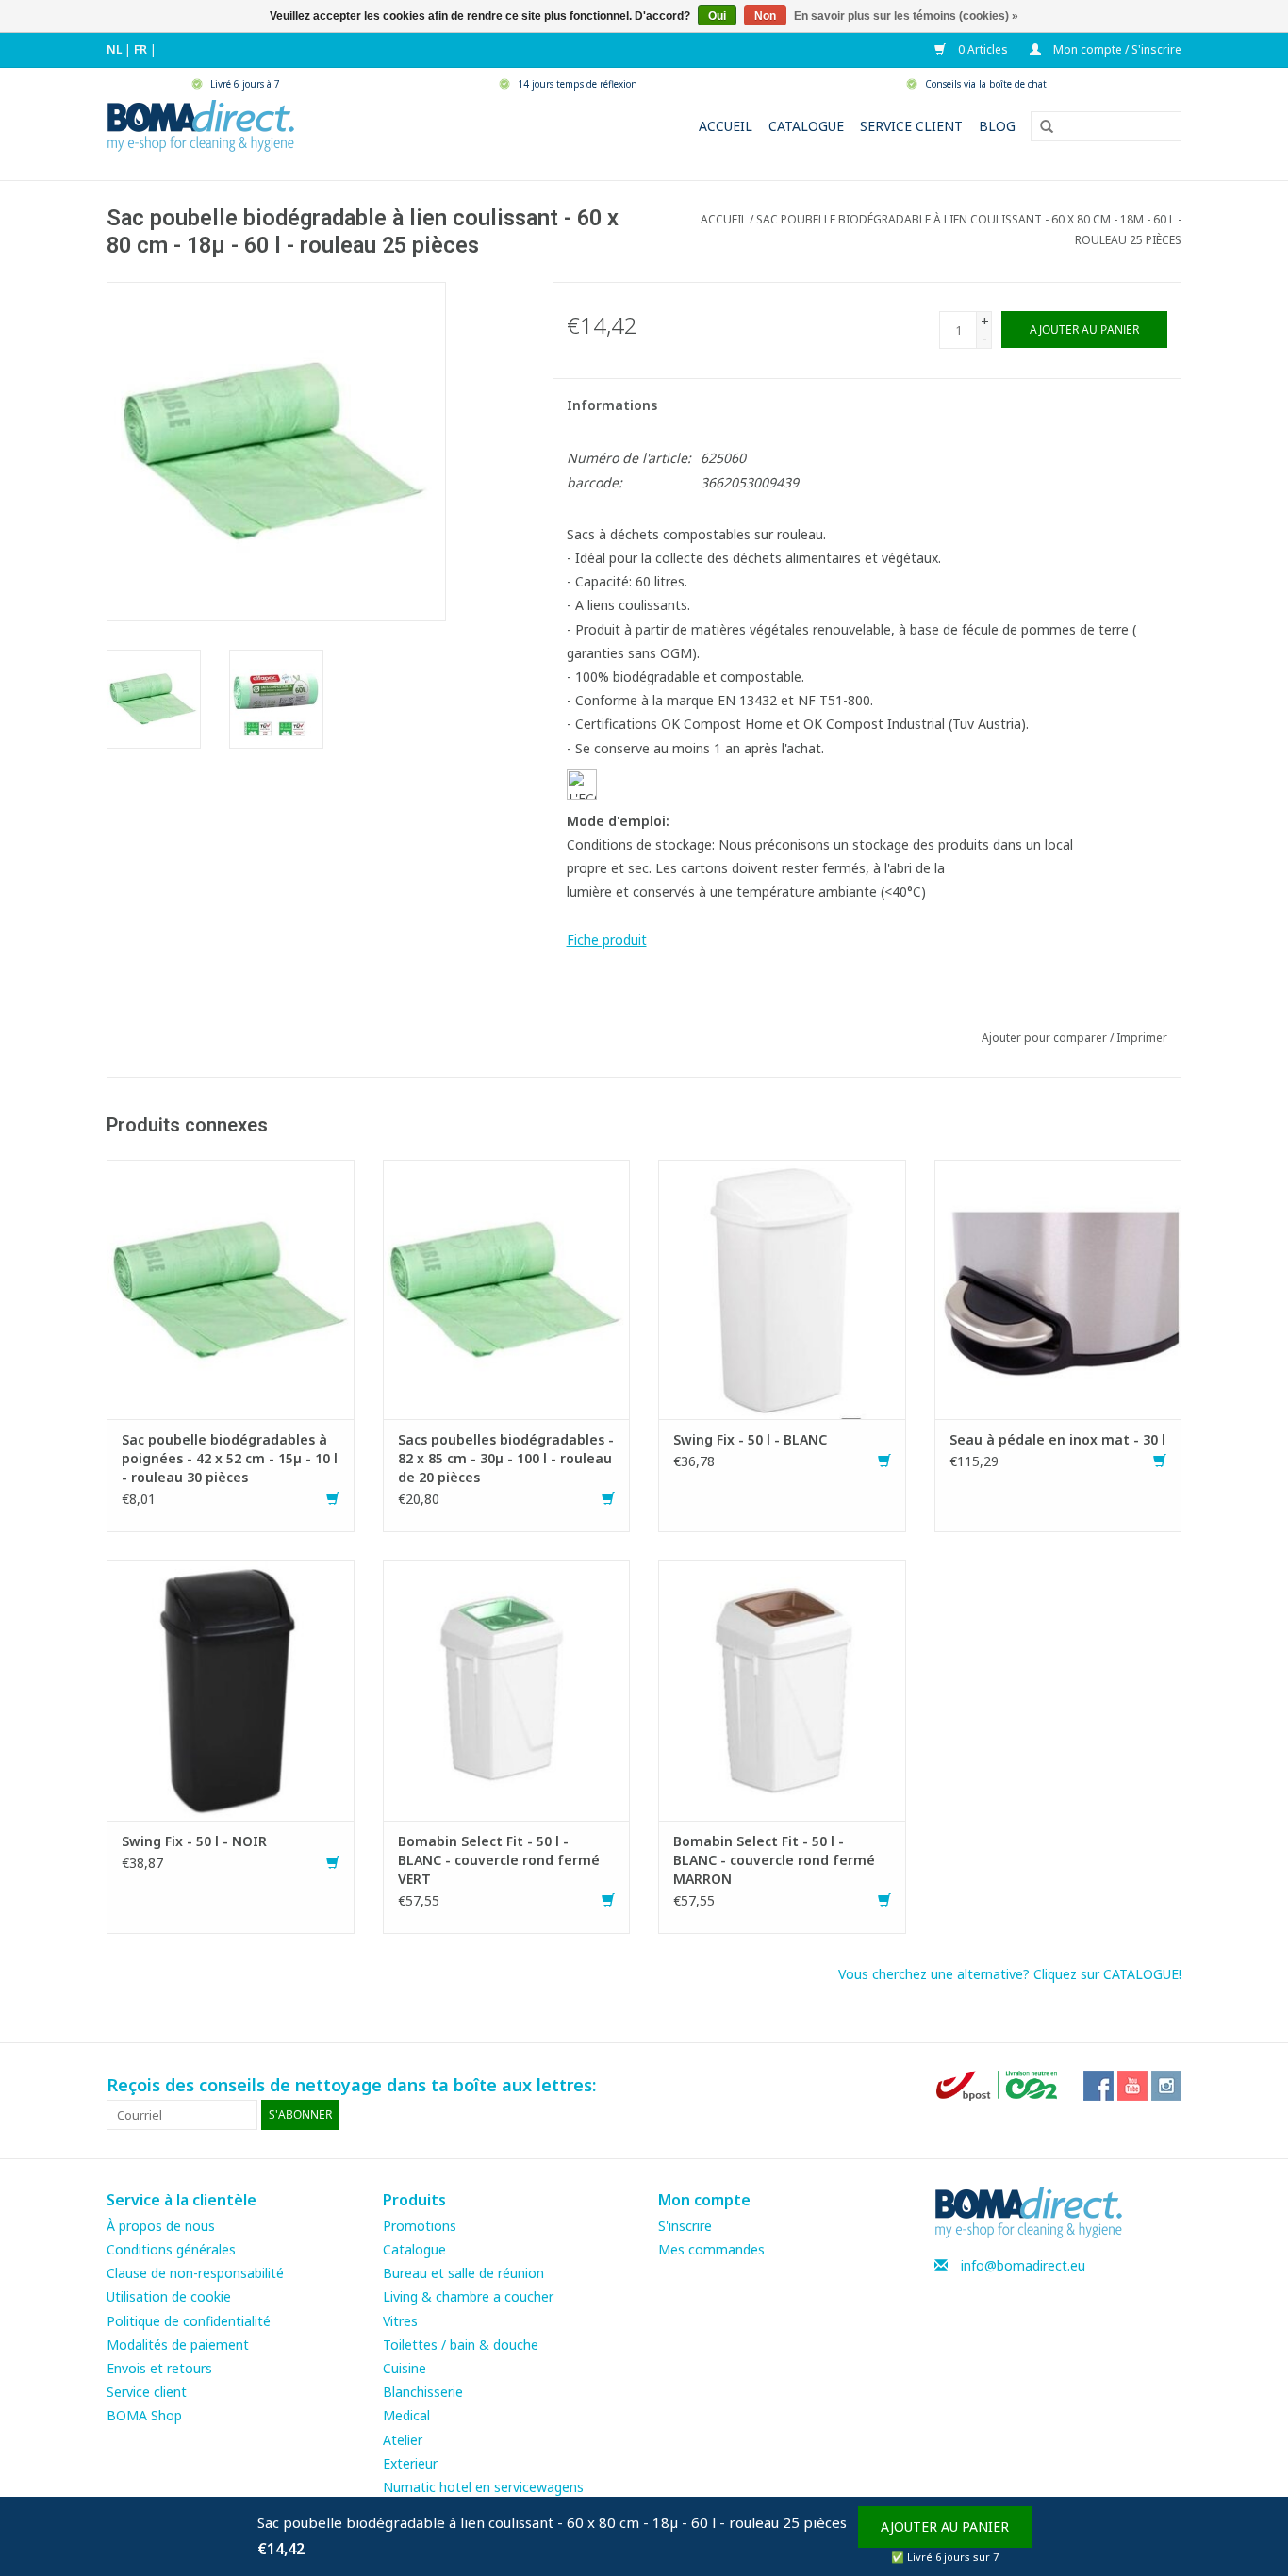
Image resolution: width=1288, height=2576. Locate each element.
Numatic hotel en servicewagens (483, 2487)
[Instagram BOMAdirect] (1166, 2086)
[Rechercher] (1040, 127)
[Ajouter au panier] (333, 1499)
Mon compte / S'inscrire (1116, 50)
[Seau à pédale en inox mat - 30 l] (1058, 1288)
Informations (612, 405)
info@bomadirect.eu (1023, 2265)
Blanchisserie (423, 2392)
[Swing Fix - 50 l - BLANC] (782, 1288)
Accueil (726, 126)
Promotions (420, 2226)
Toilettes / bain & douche (461, 2345)
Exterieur (410, 2463)
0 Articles (982, 50)
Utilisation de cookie (169, 2296)
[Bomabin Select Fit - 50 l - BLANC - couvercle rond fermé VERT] (507, 1689)
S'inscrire (685, 2226)
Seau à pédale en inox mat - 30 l (1057, 1439)
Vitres (400, 2321)
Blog (997, 126)
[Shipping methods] (999, 2084)
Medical (406, 2415)
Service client (911, 126)
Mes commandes (711, 2249)
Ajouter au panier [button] (945, 2526)
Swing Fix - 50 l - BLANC (750, 1439)
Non (765, 16)
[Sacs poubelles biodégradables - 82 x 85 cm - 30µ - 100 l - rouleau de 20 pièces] (507, 1288)
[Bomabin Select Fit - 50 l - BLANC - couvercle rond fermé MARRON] (782, 1689)
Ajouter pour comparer (1046, 1038)
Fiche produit (607, 940)
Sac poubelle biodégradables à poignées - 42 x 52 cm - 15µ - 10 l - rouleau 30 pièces (230, 1458)
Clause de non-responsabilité (195, 2273)
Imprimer (1142, 1038)
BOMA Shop (144, 2415)
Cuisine (405, 2368)
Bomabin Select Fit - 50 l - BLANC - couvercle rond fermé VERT (499, 1860)
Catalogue (806, 126)
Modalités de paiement (178, 2345)
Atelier (403, 2440)
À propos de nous (161, 2226)
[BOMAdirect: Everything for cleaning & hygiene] (201, 124)
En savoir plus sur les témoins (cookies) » (906, 16)
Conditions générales (171, 2249)
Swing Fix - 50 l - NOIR (194, 1841)
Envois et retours (159, 2368)
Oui (717, 16)
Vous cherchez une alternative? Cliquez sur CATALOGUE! (1010, 1974)
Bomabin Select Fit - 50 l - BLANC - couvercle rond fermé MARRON (774, 1860)
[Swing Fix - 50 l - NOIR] (231, 1689)
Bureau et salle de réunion (463, 2273)
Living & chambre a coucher (468, 2296)
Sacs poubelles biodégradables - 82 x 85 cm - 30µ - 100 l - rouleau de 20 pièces (506, 1458)
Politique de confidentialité (189, 2321)
